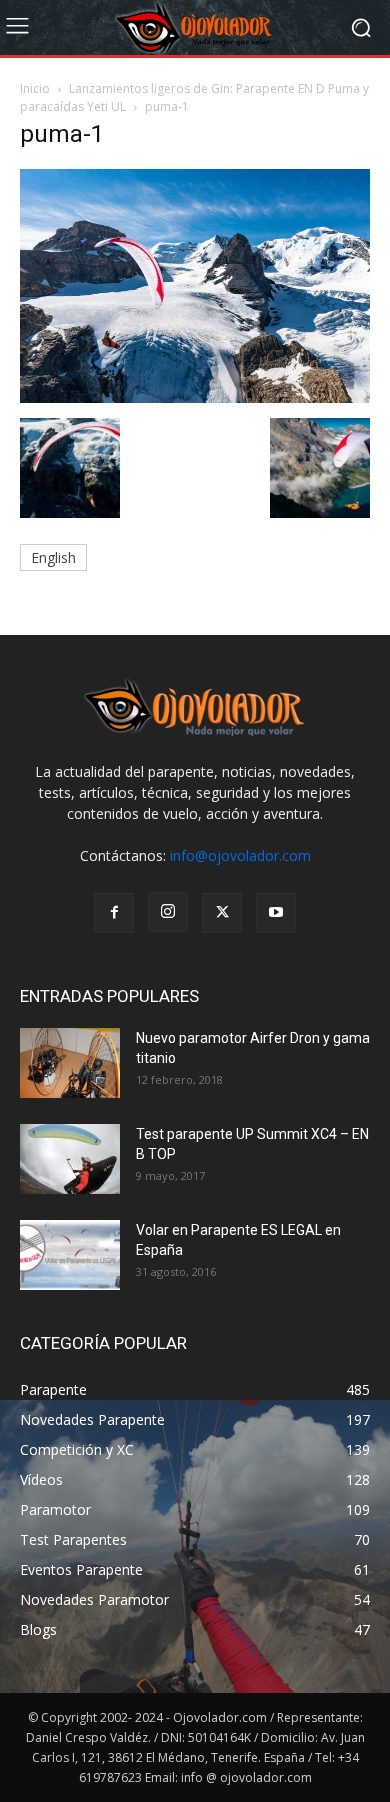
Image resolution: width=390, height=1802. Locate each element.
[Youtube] (276, 913)
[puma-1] (195, 397)
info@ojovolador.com (240, 855)
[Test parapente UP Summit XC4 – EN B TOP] (70, 1159)
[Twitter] (222, 913)
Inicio (35, 88)
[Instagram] (168, 912)
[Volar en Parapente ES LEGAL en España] (70, 1255)
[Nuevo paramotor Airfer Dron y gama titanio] (70, 1063)
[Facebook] (114, 913)
